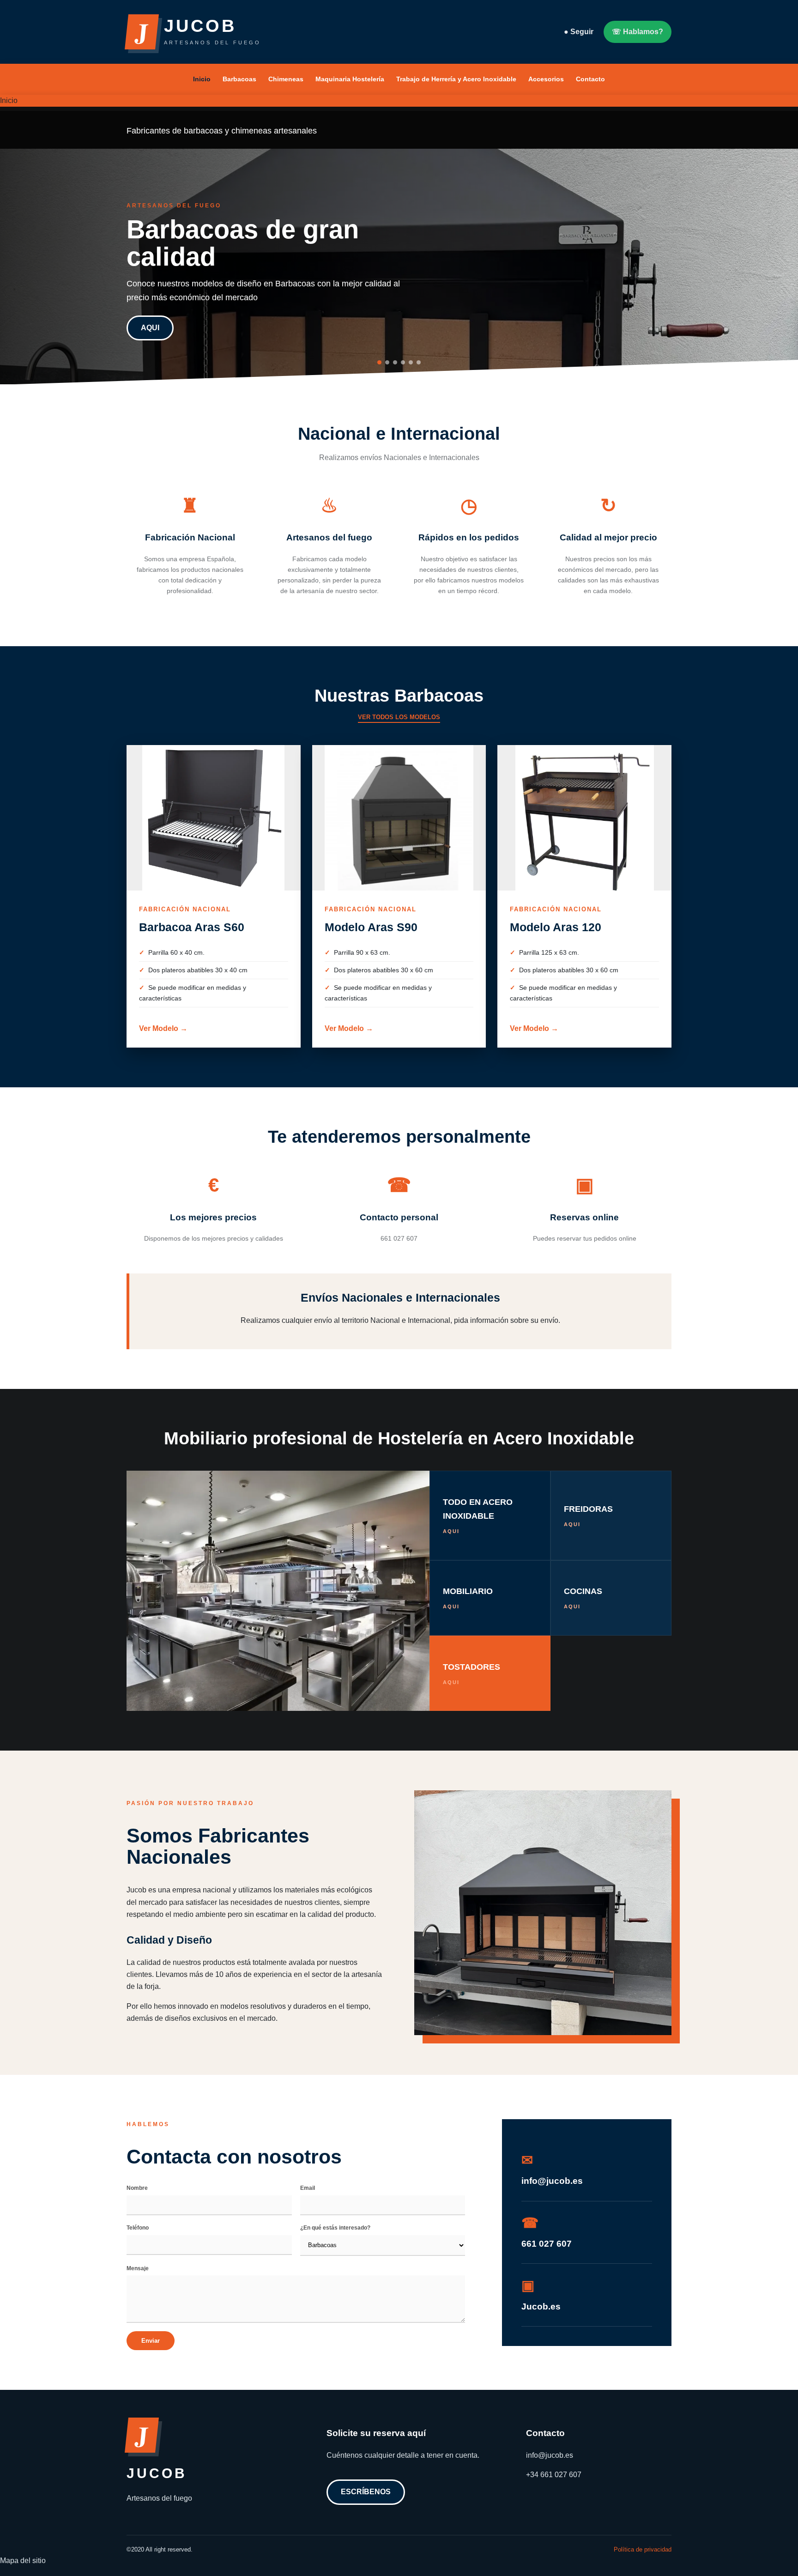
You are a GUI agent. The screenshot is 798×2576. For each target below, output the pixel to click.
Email (308, 2188)
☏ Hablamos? (638, 32)
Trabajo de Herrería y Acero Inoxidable (456, 79)
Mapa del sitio (23, 2561)
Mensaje (138, 2268)
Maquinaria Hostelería (350, 79)
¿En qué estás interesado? (335, 2228)
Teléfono (138, 2228)
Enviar (151, 2341)
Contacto (590, 79)
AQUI (150, 328)
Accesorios (546, 79)
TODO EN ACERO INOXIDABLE (478, 1515)
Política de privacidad (643, 2549)
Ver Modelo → (163, 1028)
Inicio (202, 79)
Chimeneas (286, 79)
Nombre (137, 2188)
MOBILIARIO (468, 1598)
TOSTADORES (472, 1674)
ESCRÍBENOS (366, 2492)
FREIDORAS (588, 1516)
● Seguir (579, 32)
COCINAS (583, 1598)
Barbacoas (239, 79)
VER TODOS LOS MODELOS (399, 717)
